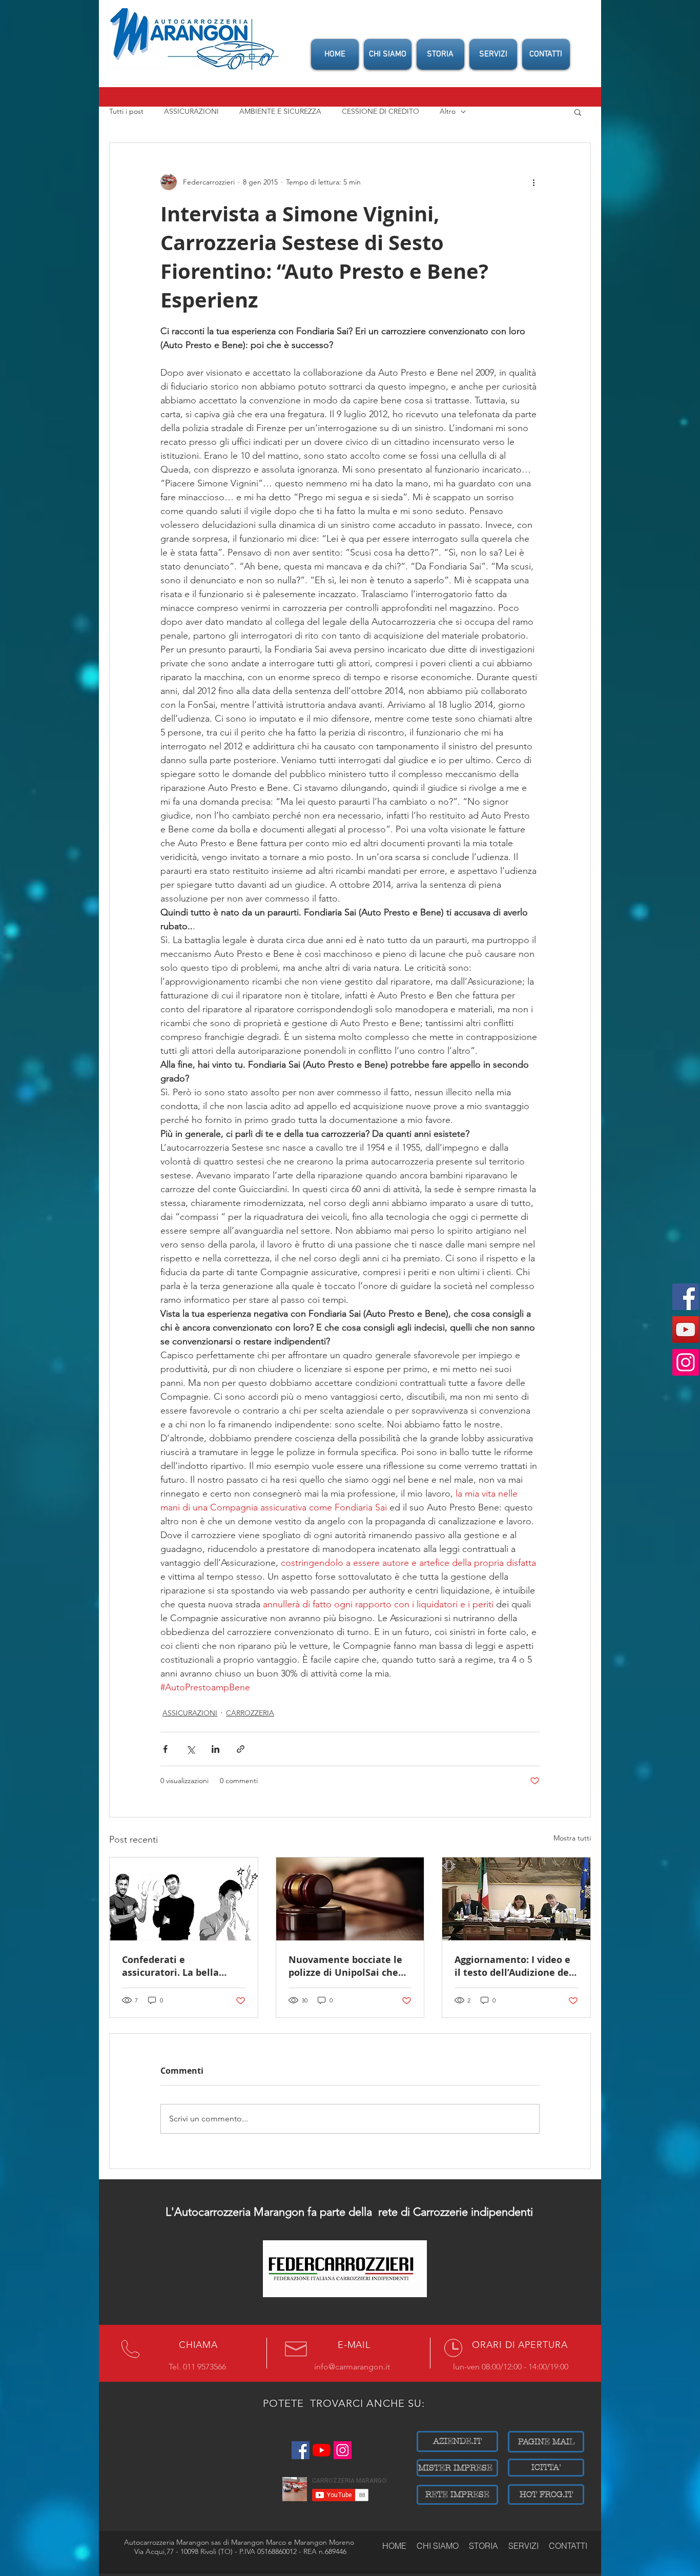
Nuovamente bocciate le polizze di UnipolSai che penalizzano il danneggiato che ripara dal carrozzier (345, 1966)
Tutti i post (126, 111)
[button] (578, 112)
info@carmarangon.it (352, 2367)
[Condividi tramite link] (241, 1749)
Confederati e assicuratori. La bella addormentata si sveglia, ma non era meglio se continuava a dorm (179, 1966)
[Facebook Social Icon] (686, 1297)
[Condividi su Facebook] (165, 1749)
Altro (448, 111)
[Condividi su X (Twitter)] (190, 1749)
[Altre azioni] (533, 182)
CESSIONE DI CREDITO (380, 111)
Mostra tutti (572, 1838)
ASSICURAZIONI (191, 111)
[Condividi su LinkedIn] (215, 1749)
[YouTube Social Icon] (686, 1330)
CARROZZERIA (250, 1713)
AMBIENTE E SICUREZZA (280, 111)
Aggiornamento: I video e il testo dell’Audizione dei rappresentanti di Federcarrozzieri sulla (513, 1966)
